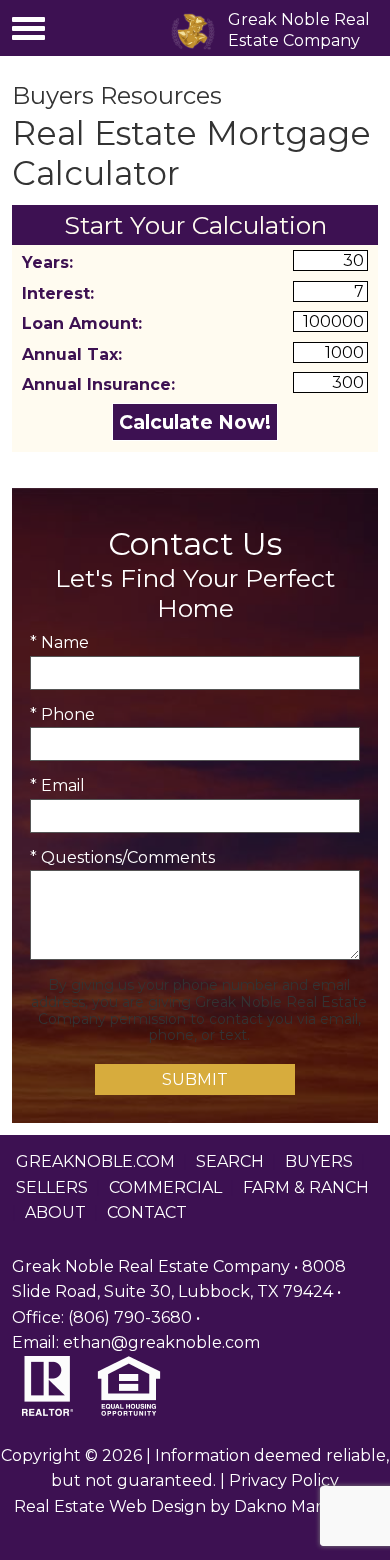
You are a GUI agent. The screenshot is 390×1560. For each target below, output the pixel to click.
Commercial (165, 1187)
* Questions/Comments (122, 857)
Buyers (319, 1161)
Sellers (52, 1187)
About (55, 1212)
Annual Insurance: (98, 384)
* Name (59, 642)
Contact (147, 1212)
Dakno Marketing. (305, 1506)
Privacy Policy (284, 1480)
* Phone (62, 714)
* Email (57, 785)
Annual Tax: (72, 354)
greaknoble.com (95, 1161)
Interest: (58, 293)
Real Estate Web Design (110, 1506)
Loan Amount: (82, 323)
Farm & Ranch (306, 1187)
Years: (47, 262)
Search (230, 1161)
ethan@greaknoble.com (161, 1342)
